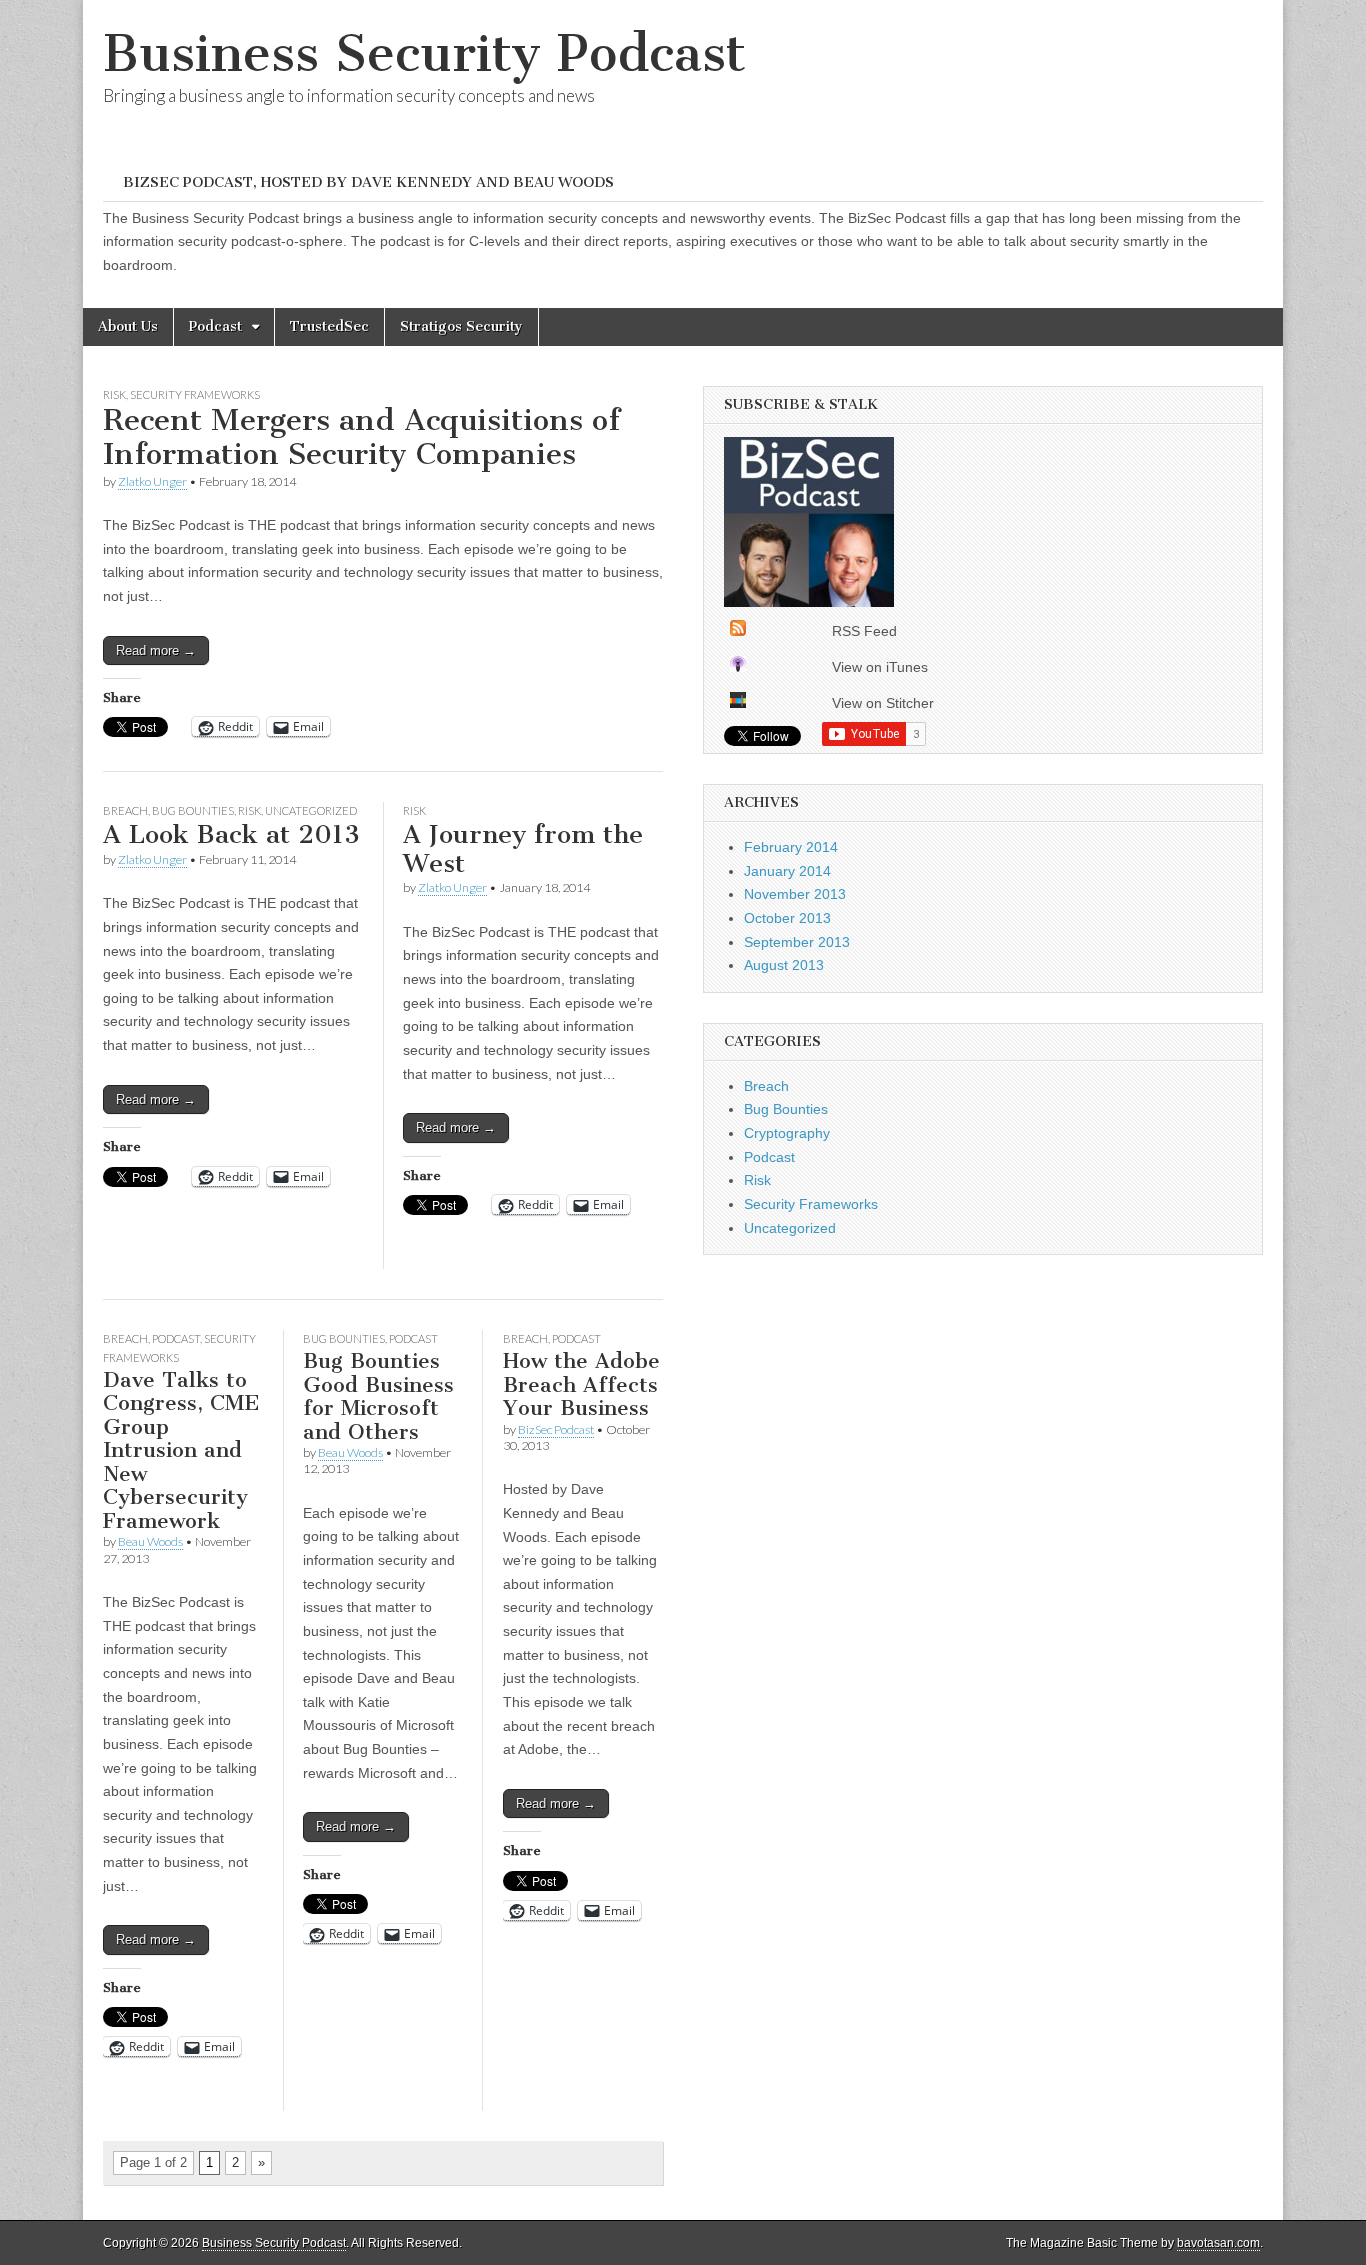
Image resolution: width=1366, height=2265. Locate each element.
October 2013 (787, 918)
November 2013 (795, 894)
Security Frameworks (195, 394)
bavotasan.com (1218, 2243)
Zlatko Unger (152, 481)
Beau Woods (150, 1541)
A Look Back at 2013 (231, 834)
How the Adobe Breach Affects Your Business (581, 1384)
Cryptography (787, 1133)
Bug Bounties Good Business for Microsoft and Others (378, 1396)
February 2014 (791, 847)
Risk (114, 394)
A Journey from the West (523, 849)
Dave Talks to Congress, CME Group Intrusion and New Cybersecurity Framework (181, 1450)
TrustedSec (329, 326)
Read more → (156, 650)
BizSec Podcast (556, 1429)
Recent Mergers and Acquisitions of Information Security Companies (361, 437)
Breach (125, 810)
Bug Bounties (193, 810)
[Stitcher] (738, 703)
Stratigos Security (461, 326)
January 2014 (787, 871)
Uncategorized (311, 810)
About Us (128, 326)
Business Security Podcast (424, 53)
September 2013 (797, 942)
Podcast (215, 326)
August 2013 (784, 965)
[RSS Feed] (738, 631)
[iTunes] (738, 667)
